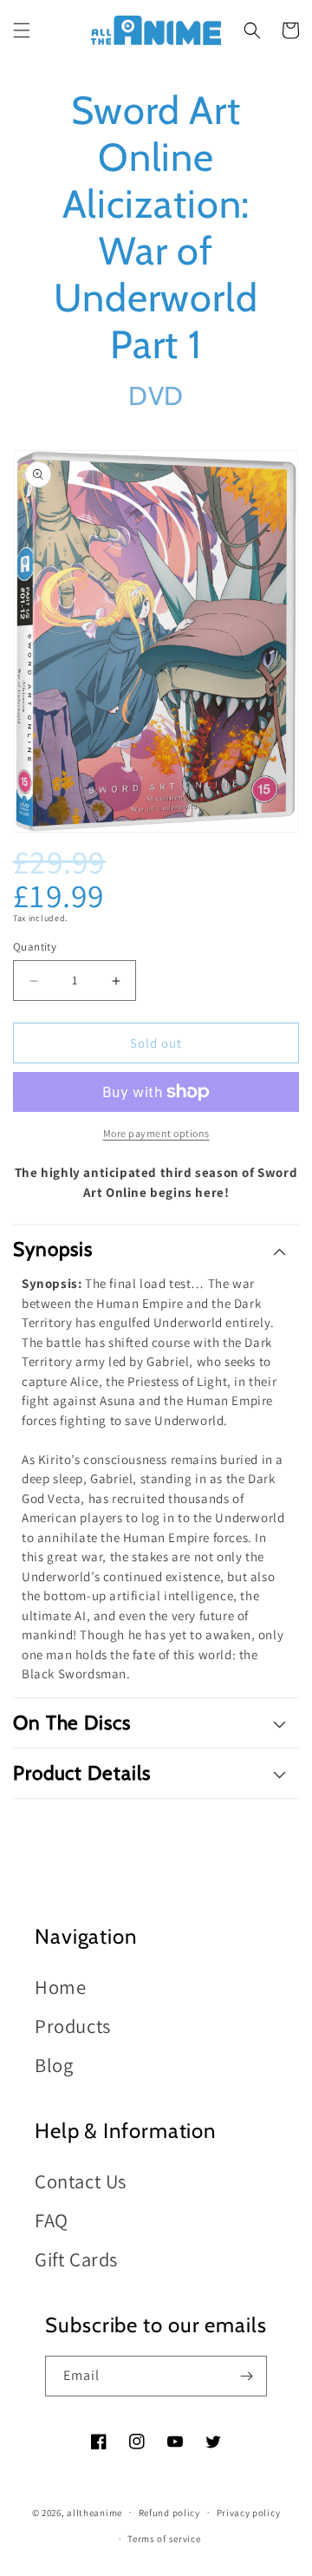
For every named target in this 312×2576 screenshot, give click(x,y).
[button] (22, 30)
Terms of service (164, 2539)
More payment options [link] (156, 1133)
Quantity (35, 947)
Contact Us (81, 2181)
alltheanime (94, 2512)
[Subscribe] (247, 2376)
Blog (54, 2065)
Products (73, 2026)
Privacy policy (249, 2513)
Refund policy (169, 2513)
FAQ (52, 2220)
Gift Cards (76, 2259)
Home (60, 1987)
